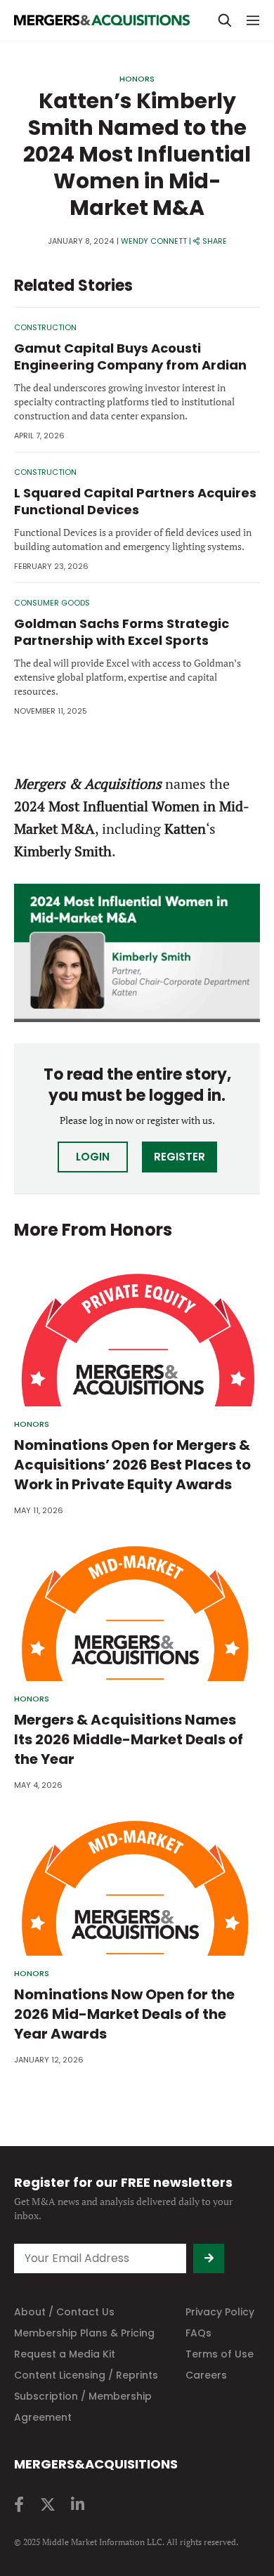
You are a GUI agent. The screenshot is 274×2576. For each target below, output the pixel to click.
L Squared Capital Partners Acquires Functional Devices (135, 501)
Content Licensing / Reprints (86, 2375)
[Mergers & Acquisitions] (102, 20)
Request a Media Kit (65, 2354)
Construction (45, 327)
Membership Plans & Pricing (84, 2333)
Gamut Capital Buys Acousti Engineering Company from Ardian (130, 357)
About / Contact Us (64, 2312)
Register (180, 1157)
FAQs (198, 2333)
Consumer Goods (52, 603)
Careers (206, 2375)
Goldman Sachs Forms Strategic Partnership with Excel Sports (122, 632)
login (93, 1157)
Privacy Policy (220, 2312)
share (215, 241)
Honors (137, 79)
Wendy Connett (154, 241)
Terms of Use (220, 2354)
